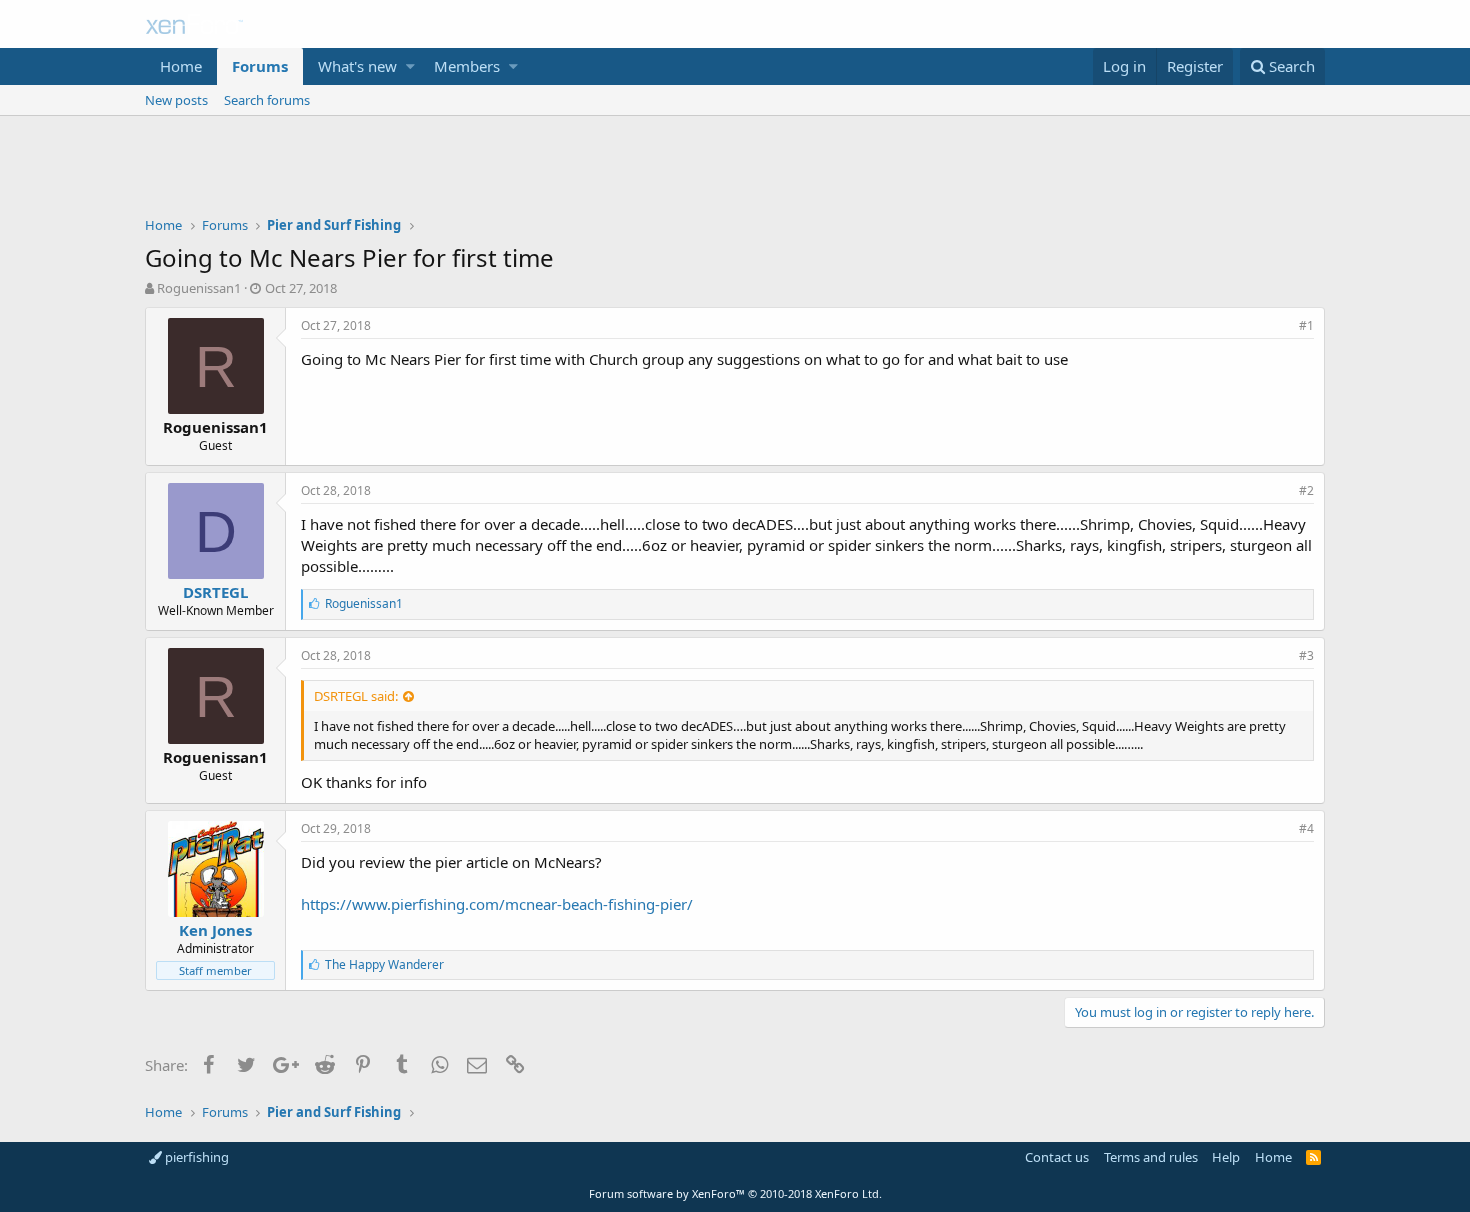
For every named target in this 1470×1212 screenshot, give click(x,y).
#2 (1306, 490)
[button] (410, 66)
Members (467, 66)
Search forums (267, 100)
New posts (176, 100)
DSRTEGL (215, 592)
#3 (1306, 655)
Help (1226, 1157)
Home (181, 66)
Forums (260, 66)
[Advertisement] (735, 171)
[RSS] (1313, 1157)
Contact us (1057, 1157)
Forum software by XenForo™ (735, 1193)
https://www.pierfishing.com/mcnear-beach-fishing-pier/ (497, 904)
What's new (357, 66)
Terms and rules (1151, 1157)
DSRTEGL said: (356, 696)
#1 (1306, 325)
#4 (1306, 828)
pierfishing (195, 1157)
